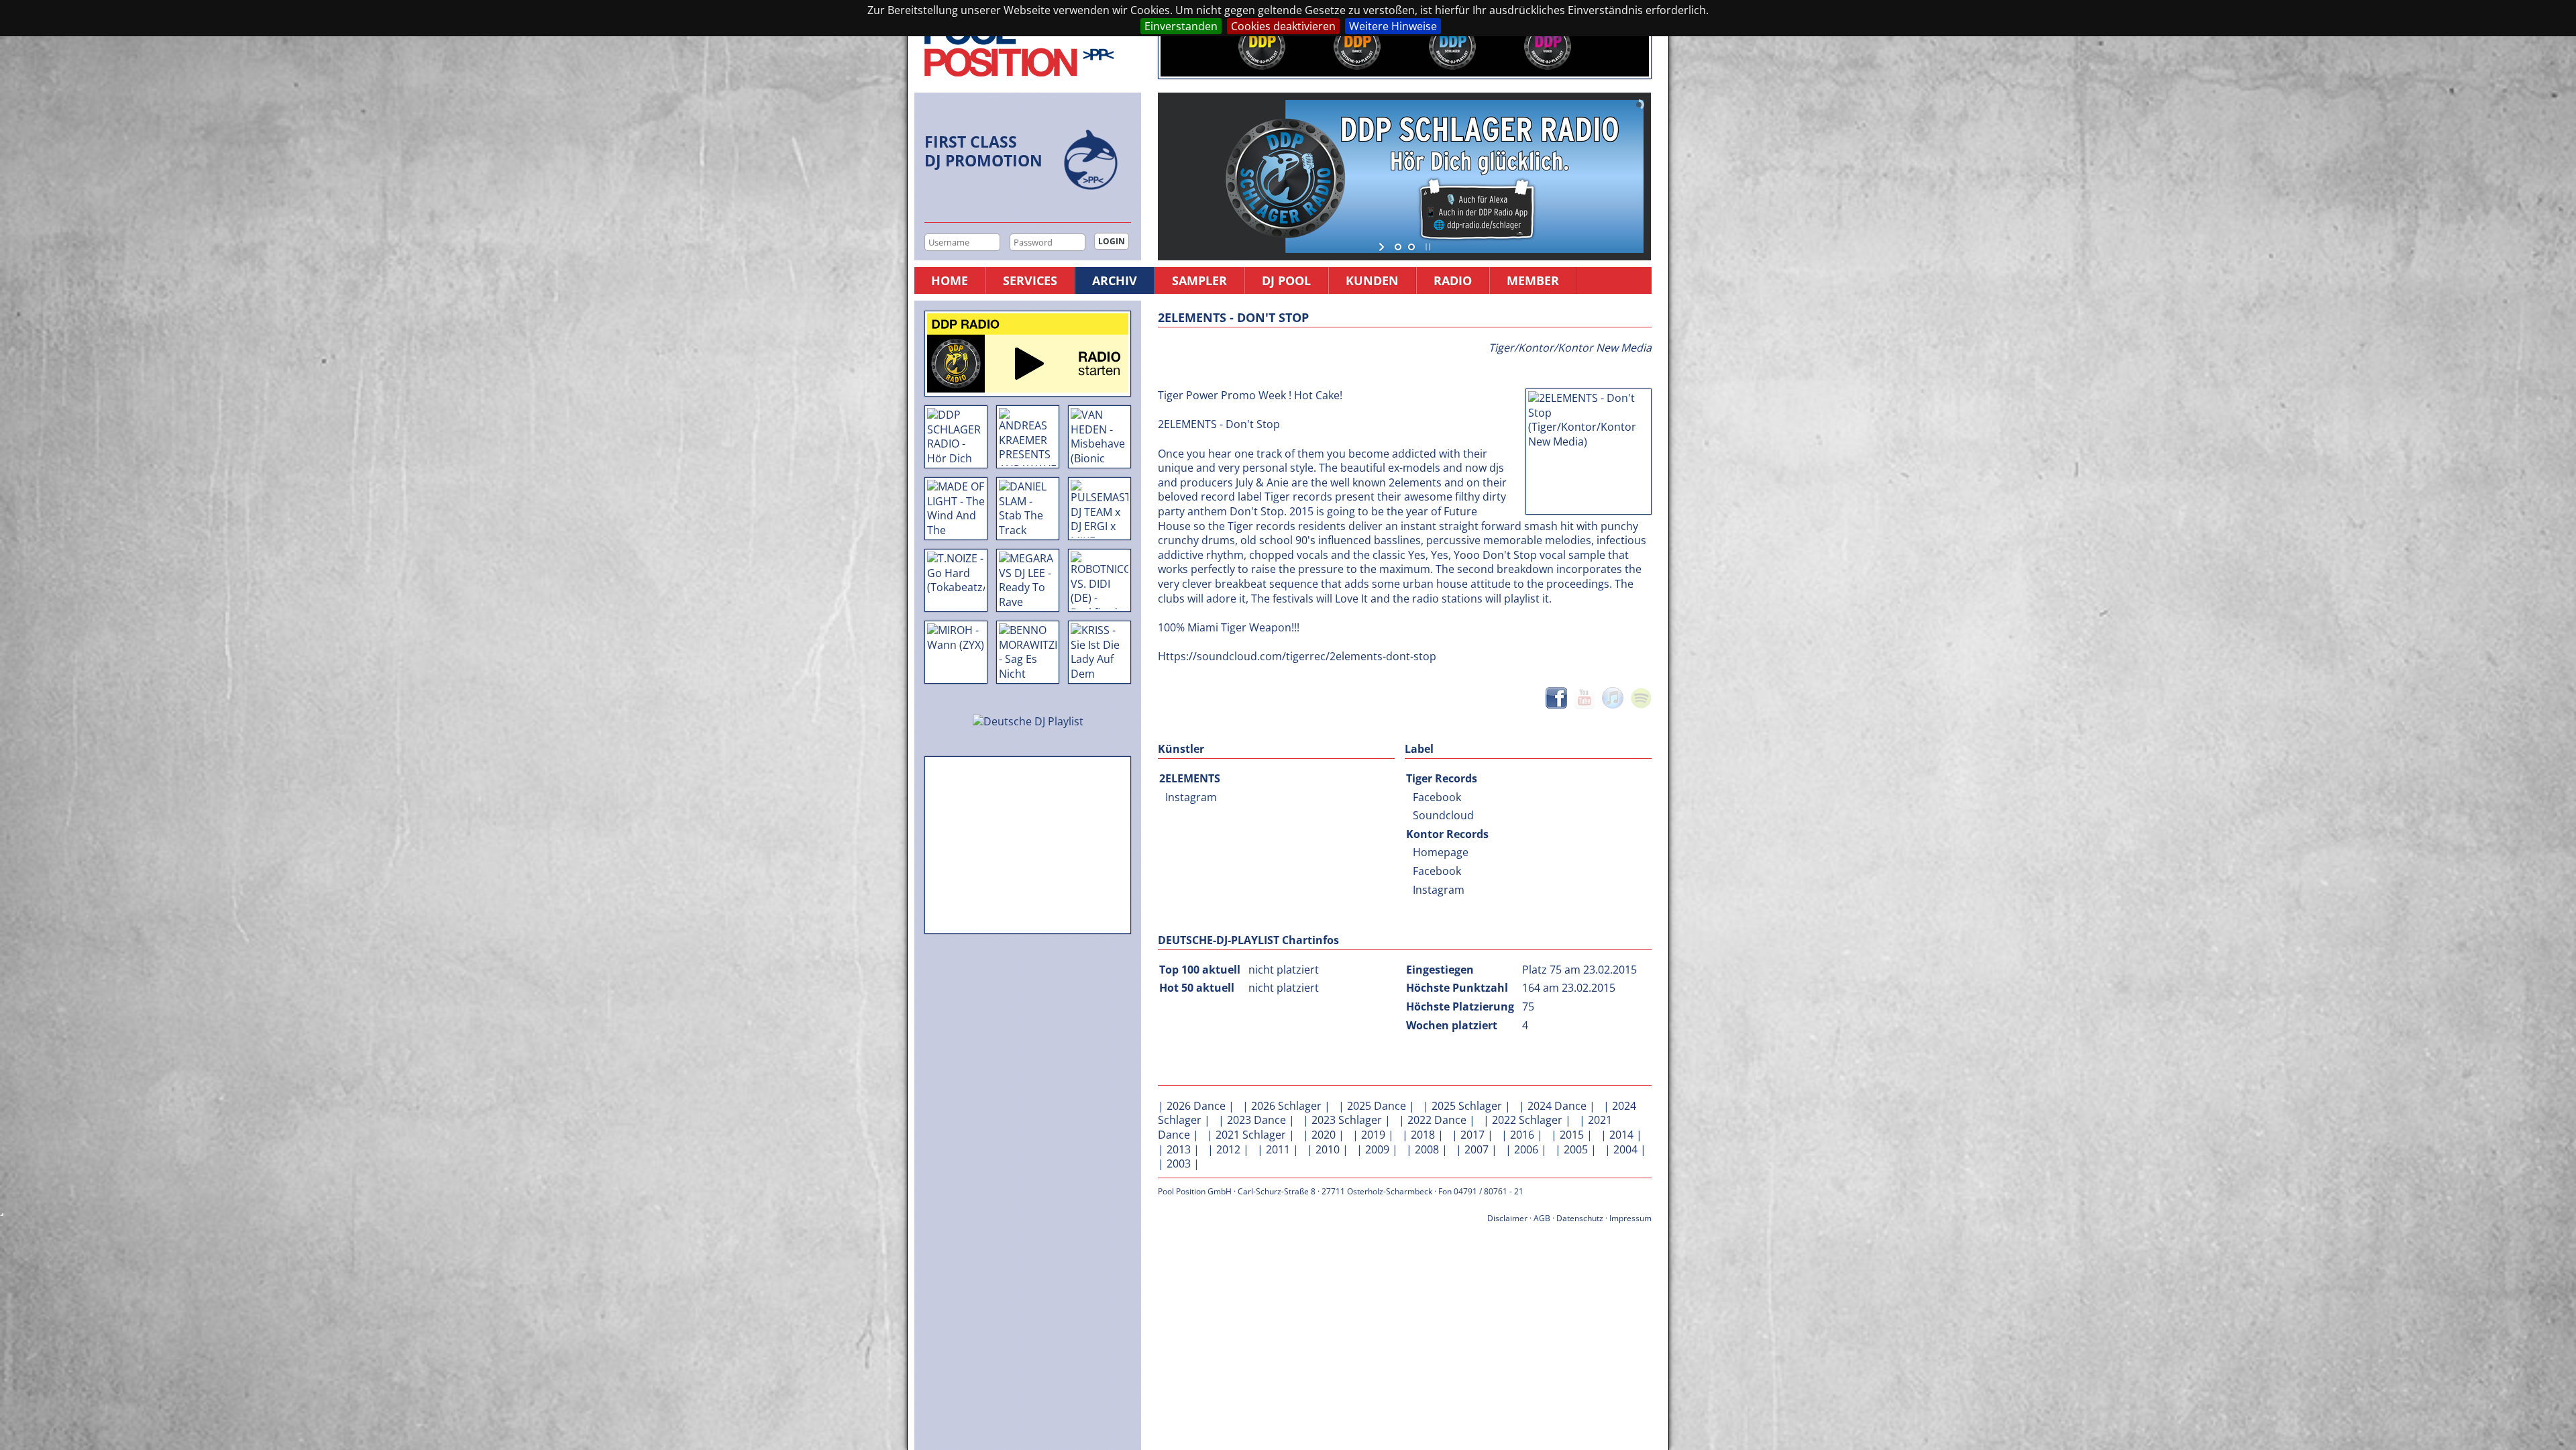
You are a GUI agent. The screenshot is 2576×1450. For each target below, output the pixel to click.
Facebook (1437, 797)
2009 (1377, 1149)
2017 (1472, 1135)
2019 (1373, 1135)
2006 (1526, 1149)
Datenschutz (1580, 1218)
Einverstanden (1181, 26)
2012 (1228, 1149)
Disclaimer (1507, 1218)
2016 (1522, 1135)
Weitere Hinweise (1393, 26)
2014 (1621, 1135)
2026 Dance (1196, 1106)
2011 (1278, 1149)
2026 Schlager (1286, 1106)
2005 (1576, 1149)
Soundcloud (1443, 815)
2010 (1328, 1149)
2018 (1423, 1135)
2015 (1572, 1135)
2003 (1179, 1163)
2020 (1324, 1135)
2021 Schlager (1251, 1135)
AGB (1542, 1218)
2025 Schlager (1467, 1106)
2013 (1179, 1149)
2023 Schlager (1347, 1120)
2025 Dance (1377, 1106)
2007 (1477, 1149)
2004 (1625, 1149)
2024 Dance (1557, 1106)
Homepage (1441, 852)
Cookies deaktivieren (1283, 26)
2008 (1427, 1149)
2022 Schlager (1527, 1120)
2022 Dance (1437, 1120)
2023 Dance (1256, 1120)
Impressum (1630, 1218)
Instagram (1191, 797)
